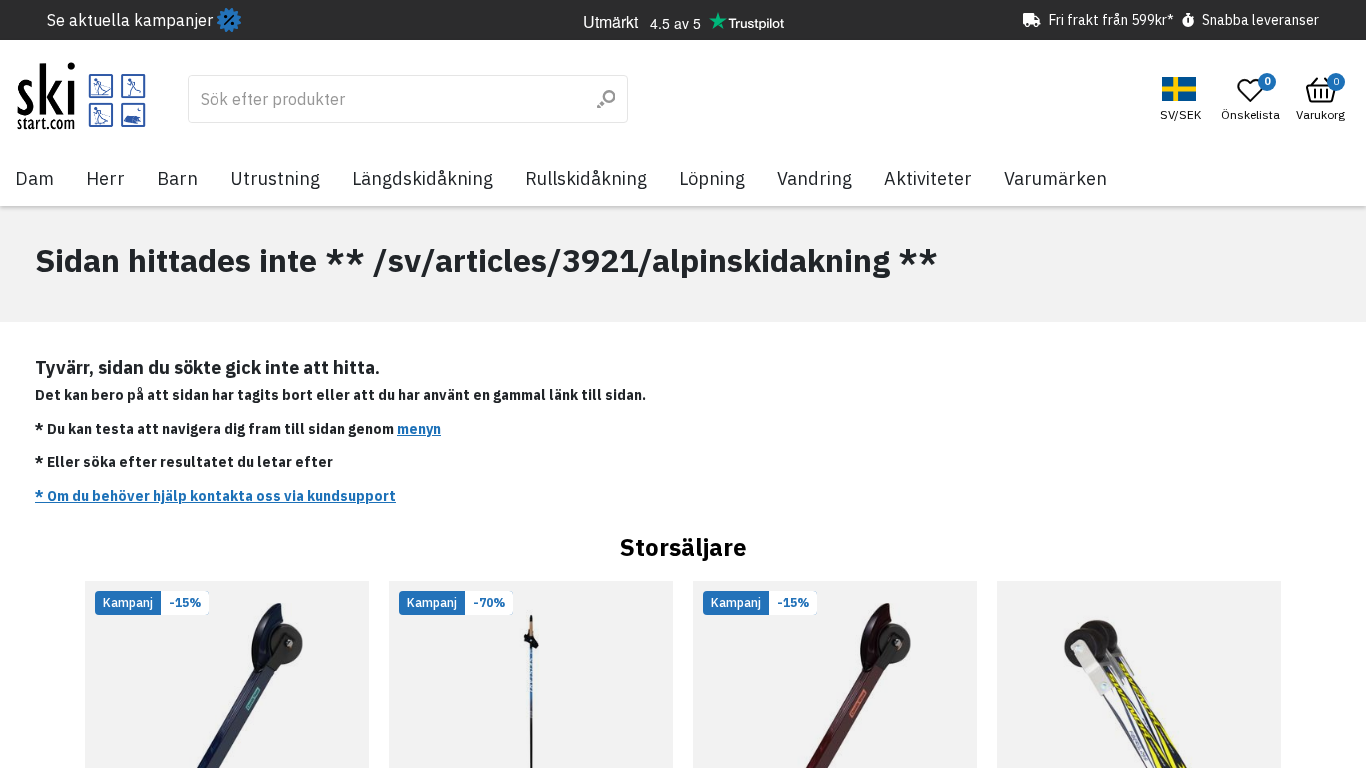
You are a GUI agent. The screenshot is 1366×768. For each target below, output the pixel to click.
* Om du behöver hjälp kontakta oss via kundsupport (215, 496)
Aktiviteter (928, 178)
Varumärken (1055, 178)
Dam (34, 178)
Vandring (814, 178)
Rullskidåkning (586, 178)
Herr (105, 178)
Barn (177, 178)
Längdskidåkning (422, 178)
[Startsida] (81, 96)
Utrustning (275, 178)
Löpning (712, 178)
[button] (1183, 99)
